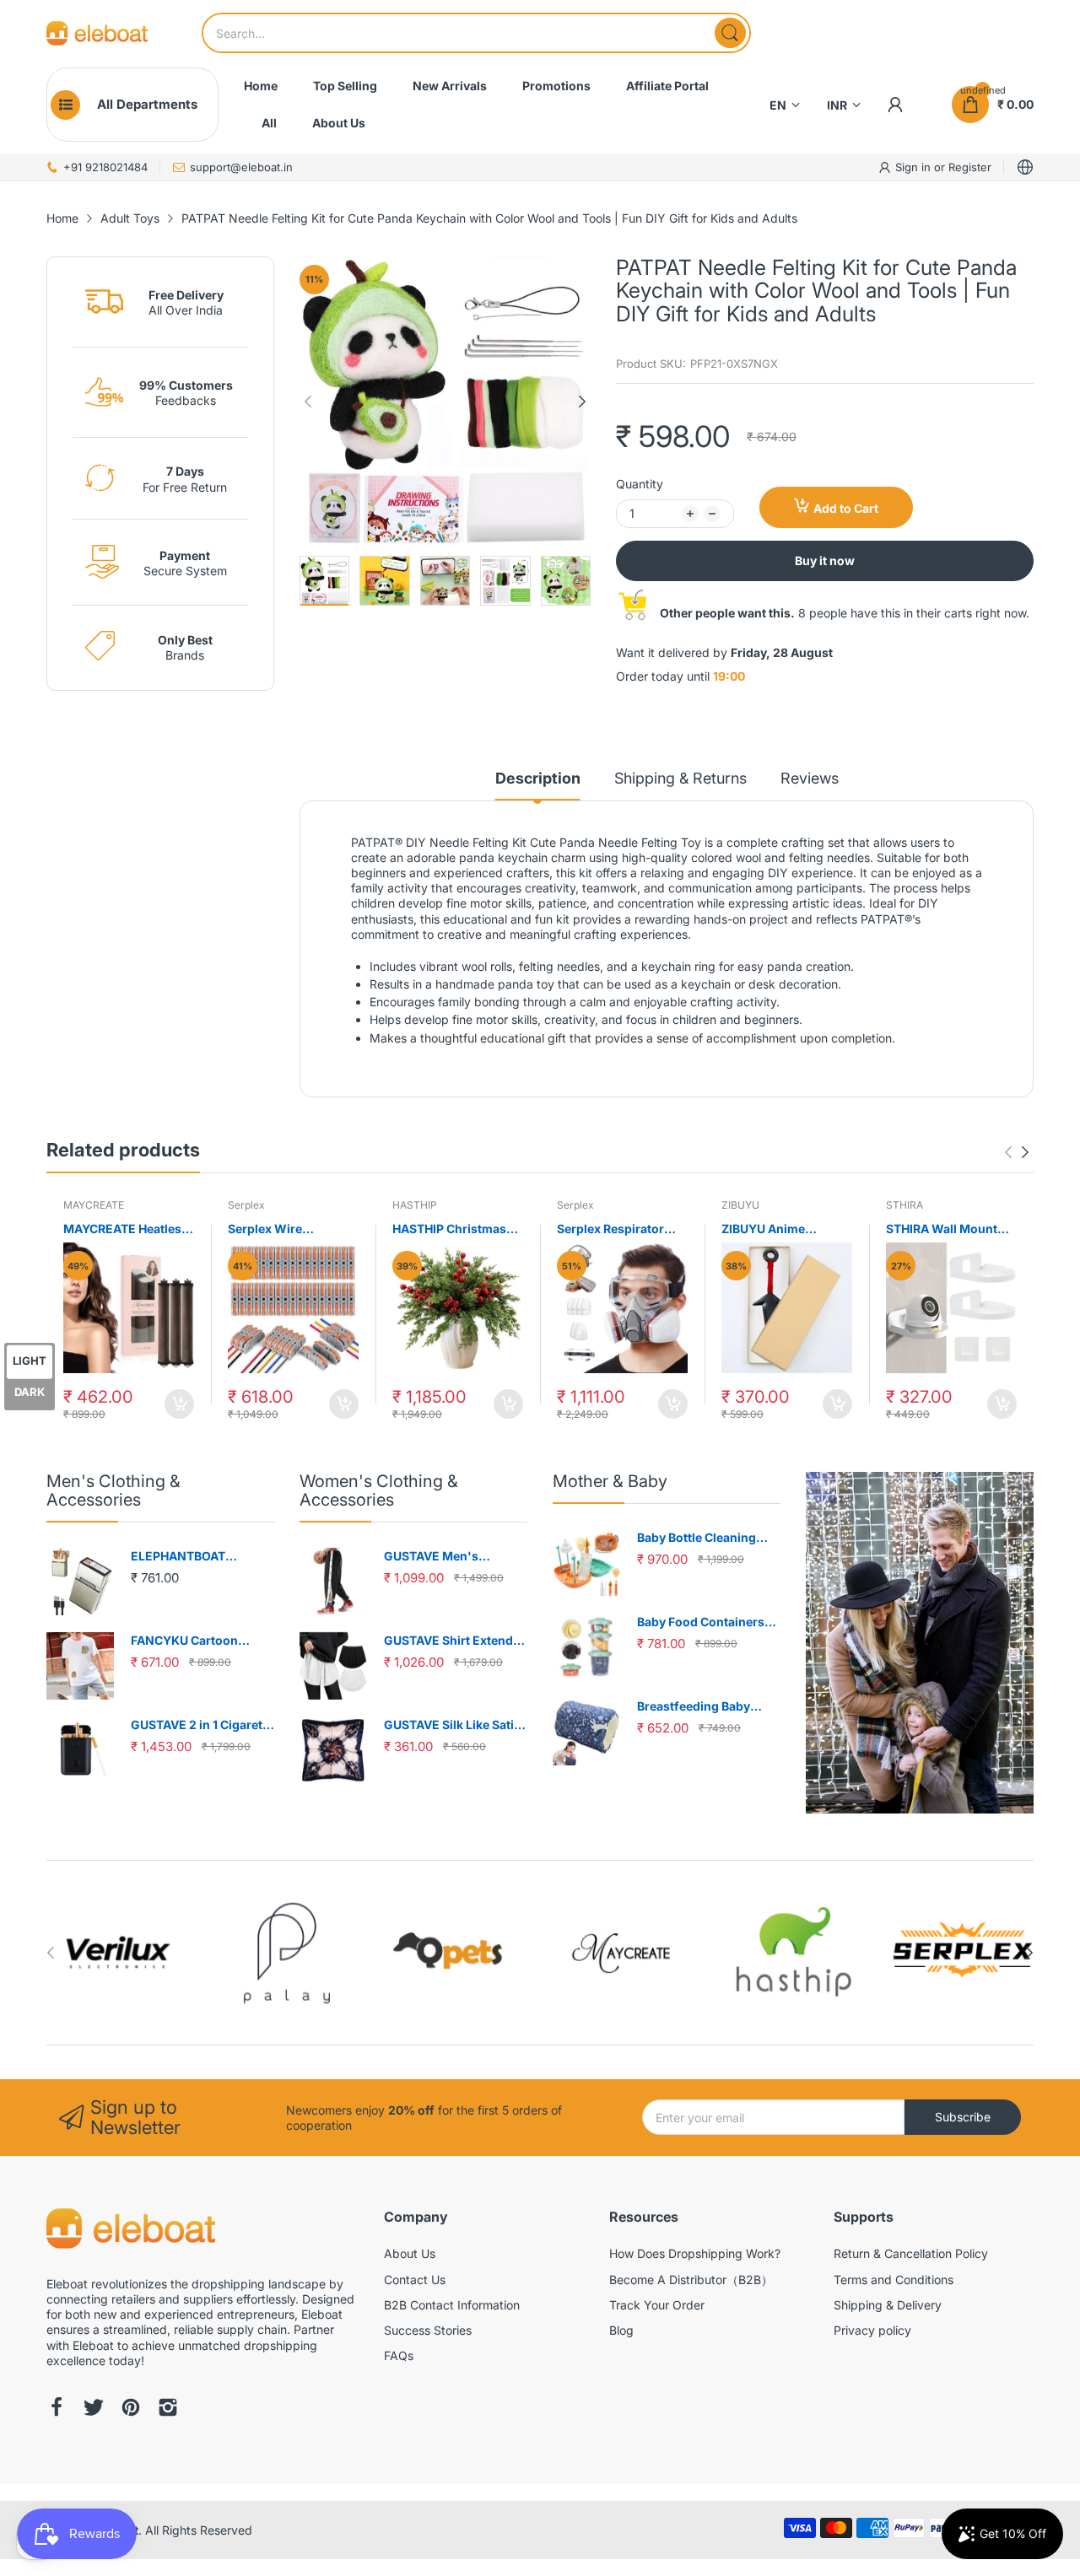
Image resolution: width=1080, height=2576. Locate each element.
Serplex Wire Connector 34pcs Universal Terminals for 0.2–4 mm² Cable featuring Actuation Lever (287, 1229)
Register (970, 167)
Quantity (640, 484)
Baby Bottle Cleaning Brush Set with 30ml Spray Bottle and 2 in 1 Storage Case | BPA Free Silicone (705, 1538)
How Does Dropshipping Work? (695, 2253)
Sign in (915, 167)
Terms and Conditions (894, 2280)
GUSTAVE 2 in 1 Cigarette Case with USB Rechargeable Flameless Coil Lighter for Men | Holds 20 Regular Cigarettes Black (202, 1725)
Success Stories (428, 2330)
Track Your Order (657, 2305)
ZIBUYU (740, 1205)
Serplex (246, 1205)
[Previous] (582, 401)
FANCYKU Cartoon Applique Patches (184, 1641)
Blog (621, 2330)
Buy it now (825, 560)
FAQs (399, 2355)
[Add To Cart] (179, 1404)
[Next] (308, 401)
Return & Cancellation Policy (911, 2253)
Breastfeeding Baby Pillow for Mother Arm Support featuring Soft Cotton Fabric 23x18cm (705, 1707)
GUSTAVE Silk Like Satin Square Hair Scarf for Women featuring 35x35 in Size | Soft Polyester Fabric (455, 1725)
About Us (410, 2253)
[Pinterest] (131, 2409)
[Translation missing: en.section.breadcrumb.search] (730, 33)
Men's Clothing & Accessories (113, 1490)
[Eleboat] (97, 33)
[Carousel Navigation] (1017, 1152)
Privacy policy (872, 2330)
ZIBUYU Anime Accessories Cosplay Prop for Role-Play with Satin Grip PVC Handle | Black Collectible (782, 1229)
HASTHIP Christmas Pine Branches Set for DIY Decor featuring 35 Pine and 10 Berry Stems (454, 1229)
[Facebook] (57, 2409)
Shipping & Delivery (888, 2305)
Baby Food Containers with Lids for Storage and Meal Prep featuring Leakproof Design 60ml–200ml (707, 1622)
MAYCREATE (94, 1205)
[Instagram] (168, 2409)
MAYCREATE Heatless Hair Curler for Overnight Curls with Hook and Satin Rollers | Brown (128, 1229)
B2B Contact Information (452, 2305)
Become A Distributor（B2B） (691, 2280)
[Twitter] (94, 2409)
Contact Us (415, 2280)
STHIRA (904, 1205)
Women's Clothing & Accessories (379, 1490)
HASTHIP (415, 1205)
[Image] (920, 1643)
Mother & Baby (610, 1481)
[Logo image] (118, 1953)
